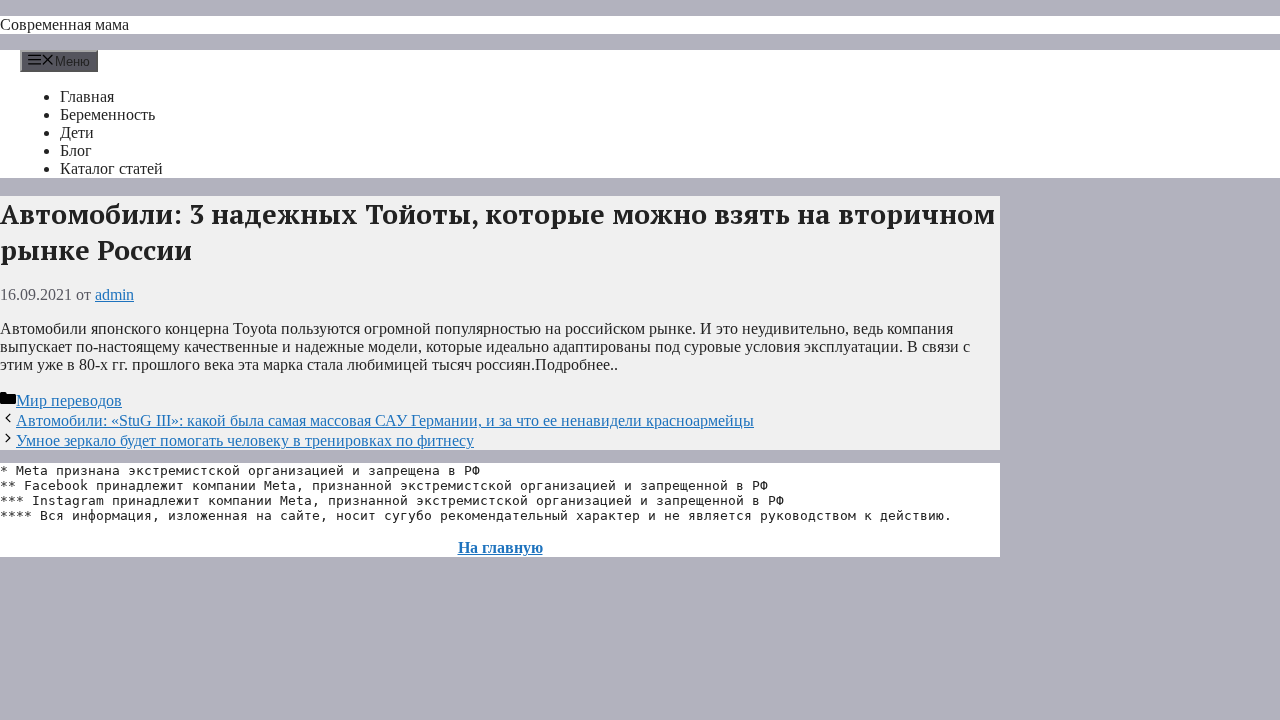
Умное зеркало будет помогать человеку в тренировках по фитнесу (245, 440)
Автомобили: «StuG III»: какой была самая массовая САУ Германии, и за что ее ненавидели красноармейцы (385, 420)
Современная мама (64, 24)
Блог (76, 150)
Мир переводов (69, 400)
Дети (77, 132)
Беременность (107, 114)
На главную (500, 547)
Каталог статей (111, 168)
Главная (87, 96)
